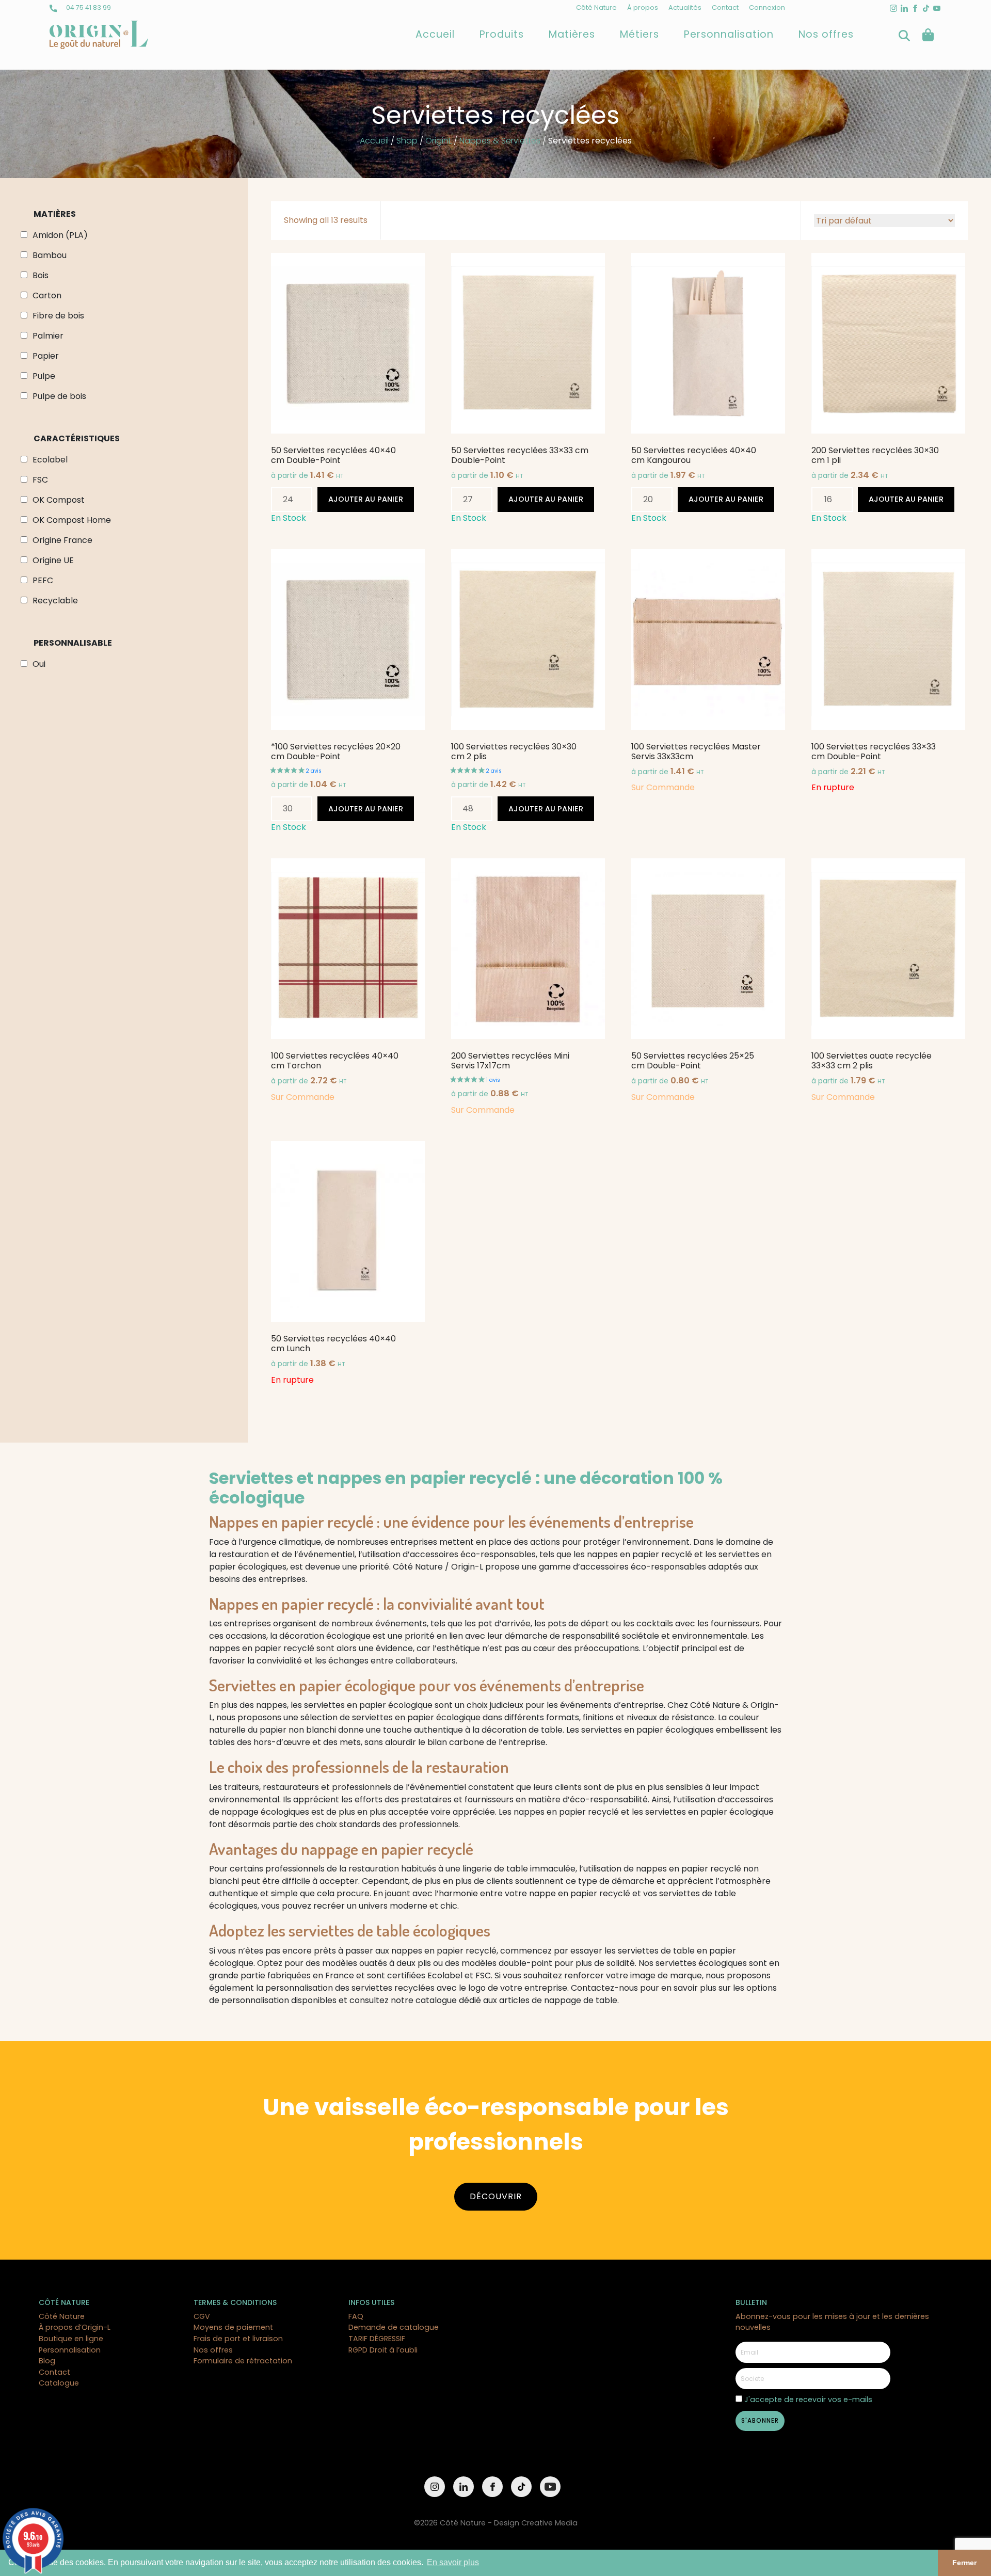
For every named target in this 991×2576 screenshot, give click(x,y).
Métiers (640, 34)
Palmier (48, 336)
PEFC (43, 580)
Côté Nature (596, 7)
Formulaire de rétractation (243, 2361)
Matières (572, 34)
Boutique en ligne (71, 2339)
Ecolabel (50, 460)
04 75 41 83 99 (88, 7)
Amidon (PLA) (60, 235)
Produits (502, 34)
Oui (39, 664)
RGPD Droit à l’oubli (383, 2350)
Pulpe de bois (59, 396)
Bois (41, 275)
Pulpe (44, 376)
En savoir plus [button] (453, 2562)
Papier (46, 356)
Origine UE (53, 560)
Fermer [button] (964, 2563)
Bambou (50, 255)
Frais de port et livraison (238, 2339)
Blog (47, 2361)
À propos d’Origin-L (75, 2327)
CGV (202, 2316)
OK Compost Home (72, 520)
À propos (643, 7)
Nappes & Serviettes (500, 141)
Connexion (767, 7)
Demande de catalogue (394, 2327)
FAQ (356, 2316)
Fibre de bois (58, 316)
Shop (407, 141)
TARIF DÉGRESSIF (377, 2339)
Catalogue (59, 2383)
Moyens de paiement (233, 2327)
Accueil (435, 34)
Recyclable (55, 601)
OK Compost (59, 500)
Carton (47, 295)
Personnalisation (729, 34)
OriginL (438, 141)
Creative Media (549, 2523)
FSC (40, 480)
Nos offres (826, 34)
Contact (725, 7)
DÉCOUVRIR (496, 2196)
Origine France (62, 540)
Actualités (685, 7)
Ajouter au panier (366, 499)
